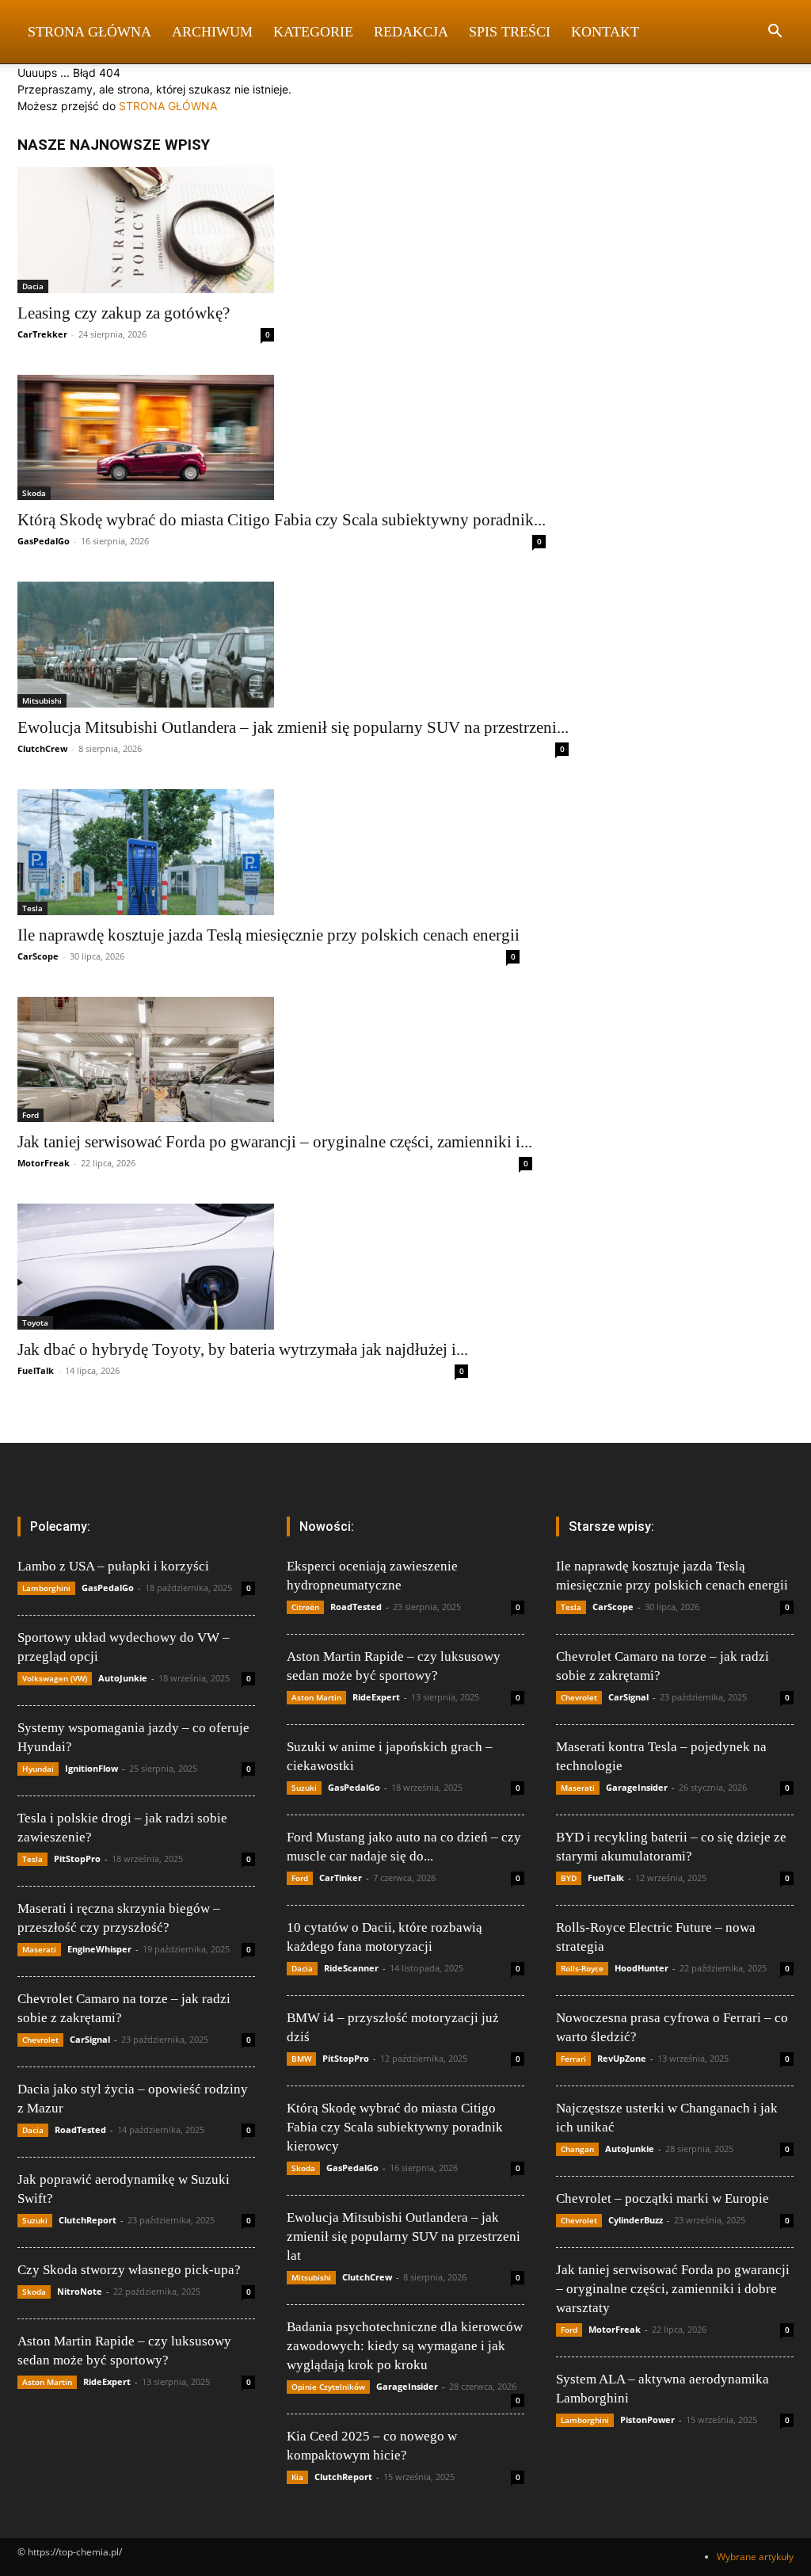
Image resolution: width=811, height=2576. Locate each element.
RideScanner (351, 1968)
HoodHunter (642, 1968)
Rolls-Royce (582, 1968)
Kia (297, 2477)
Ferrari (573, 2059)
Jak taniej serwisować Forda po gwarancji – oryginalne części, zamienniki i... (275, 1142)
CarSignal (90, 2039)
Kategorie (313, 32)
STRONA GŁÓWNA (168, 106)
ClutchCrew (42, 748)
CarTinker (341, 1878)
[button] (775, 33)
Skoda (34, 493)
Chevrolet (40, 2040)
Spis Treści (510, 32)
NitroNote (80, 2291)
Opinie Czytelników (328, 2387)
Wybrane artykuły (755, 2557)
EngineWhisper (99, 1949)
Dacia (33, 286)
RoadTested (80, 2129)
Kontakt (605, 32)
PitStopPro (77, 1859)
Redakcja (411, 32)
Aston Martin (47, 2382)
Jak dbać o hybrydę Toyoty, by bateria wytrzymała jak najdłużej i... (243, 1349)
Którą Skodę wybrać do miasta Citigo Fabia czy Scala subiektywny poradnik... (282, 520)
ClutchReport (88, 2220)
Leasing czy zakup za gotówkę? (124, 313)
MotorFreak (44, 1163)
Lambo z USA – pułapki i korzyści (113, 1566)
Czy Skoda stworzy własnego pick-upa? (129, 2270)
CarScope (38, 956)
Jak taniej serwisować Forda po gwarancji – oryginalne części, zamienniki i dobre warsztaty (673, 2289)
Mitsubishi (42, 700)
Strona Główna (89, 32)
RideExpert (107, 2381)
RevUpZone (622, 2058)
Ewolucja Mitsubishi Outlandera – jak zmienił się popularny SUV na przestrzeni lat (404, 2236)
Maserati (39, 1949)
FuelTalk (36, 1370)
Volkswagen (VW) (55, 1678)
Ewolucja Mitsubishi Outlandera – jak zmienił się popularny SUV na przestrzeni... (293, 727)
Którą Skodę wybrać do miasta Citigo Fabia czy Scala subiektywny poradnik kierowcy (395, 2127)
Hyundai (38, 1769)
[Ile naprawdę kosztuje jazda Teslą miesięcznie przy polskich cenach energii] (268, 852)
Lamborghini (46, 1588)
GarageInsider (407, 2386)
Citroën (305, 1607)
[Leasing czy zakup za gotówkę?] (146, 230)
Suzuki (35, 2220)
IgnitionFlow (91, 1768)
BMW (301, 2059)
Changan (577, 2149)
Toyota (35, 1322)
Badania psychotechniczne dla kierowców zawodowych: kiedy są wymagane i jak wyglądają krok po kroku (405, 2346)
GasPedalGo (44, 541)
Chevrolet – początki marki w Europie (663, 2198)
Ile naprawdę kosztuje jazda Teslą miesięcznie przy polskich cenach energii (268, 935)
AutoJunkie (123, 1678)
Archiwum (212, 32)
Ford (30, 1115)
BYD (569, 1878)
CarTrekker (42, 334)
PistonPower (647, 2420)
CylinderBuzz (636, 2220)
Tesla (32, 908)
